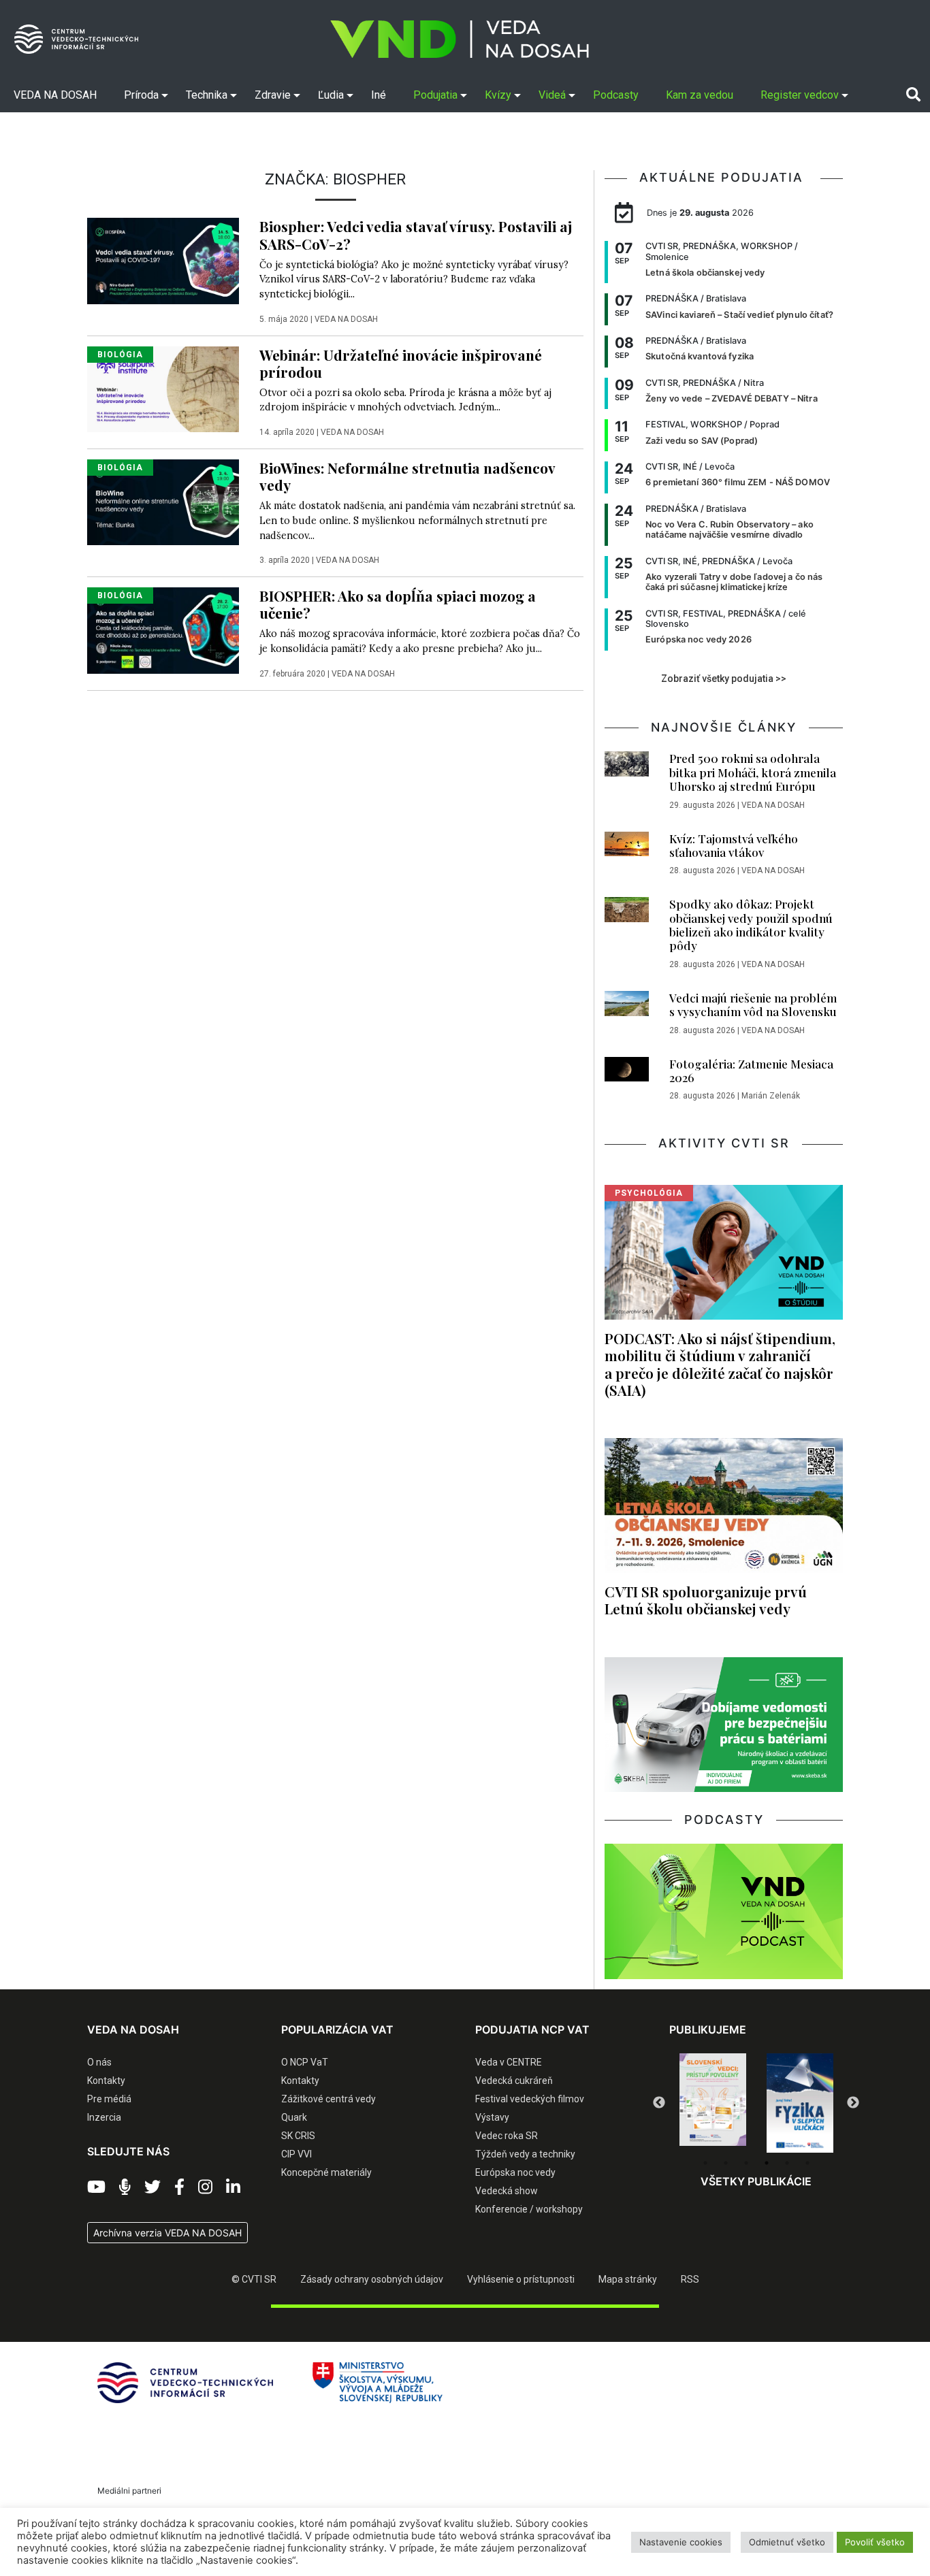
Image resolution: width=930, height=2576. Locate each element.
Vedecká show (507, 2191)
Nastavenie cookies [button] (681, 2542)
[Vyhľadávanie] (913, 95)
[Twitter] (153, 2187)
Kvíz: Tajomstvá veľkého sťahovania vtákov (734, 845)
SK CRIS (298, 2136)
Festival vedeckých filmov (530, 2099)
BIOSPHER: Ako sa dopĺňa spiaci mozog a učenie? (398, 604)
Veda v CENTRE (509, 2062)
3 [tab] (746, 2163)
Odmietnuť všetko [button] (787, 2542)
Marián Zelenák (771, 1096)
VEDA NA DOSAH (346, 319)
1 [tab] (705, 2163)
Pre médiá (109, 2099)
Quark (294, 2117)
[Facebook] (179, 2187)
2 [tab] (726, 2163)
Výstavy (492, 2117)
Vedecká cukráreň (514, 2081)
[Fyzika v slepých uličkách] (713, 2103)
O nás (99, 2062)
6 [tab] (807, 2163)
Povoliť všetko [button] (875, 2542)
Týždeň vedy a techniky (525, 2154)
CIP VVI (296, 2154)
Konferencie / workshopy (529, 2209)
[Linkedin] (233, 2187)
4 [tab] (767, 2163)
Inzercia (104, 2117)
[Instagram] (205, 2187)
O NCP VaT (305, 2062)
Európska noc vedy (515, 2172)
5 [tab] (787, 2163)
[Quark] (800, 2103)
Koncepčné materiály (326, 2172)
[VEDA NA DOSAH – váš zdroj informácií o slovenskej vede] (460, 39)
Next (853, 2103)
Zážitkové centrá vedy (328, 2099)
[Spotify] (125, 2187)
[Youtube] (96, 2187)
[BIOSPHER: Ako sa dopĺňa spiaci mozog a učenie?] (163, 630)
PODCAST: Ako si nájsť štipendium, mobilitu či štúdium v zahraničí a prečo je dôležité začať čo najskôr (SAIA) (720, 1364)
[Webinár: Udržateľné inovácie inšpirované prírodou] (163, 388)
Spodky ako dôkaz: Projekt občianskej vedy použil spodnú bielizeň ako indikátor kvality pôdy (751, 925)
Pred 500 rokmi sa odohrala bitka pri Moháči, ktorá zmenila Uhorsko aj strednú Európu (753, 772)
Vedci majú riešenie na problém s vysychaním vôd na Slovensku (753, 1005)
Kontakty (106, 2081)
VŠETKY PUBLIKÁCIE (756, 2181)
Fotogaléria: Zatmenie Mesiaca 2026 (751, 1071)
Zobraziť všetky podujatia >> (724, 679)
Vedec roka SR (507, 2136)
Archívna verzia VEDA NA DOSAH (167, 2233)
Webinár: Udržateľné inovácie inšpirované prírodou (401, 363)
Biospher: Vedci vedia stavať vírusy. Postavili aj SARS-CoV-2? (416, 234)
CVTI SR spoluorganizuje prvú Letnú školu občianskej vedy (706, 1600)
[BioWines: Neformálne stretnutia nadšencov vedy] (163, 502)
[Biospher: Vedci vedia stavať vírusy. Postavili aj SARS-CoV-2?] (163, 260)
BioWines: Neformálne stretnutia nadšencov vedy (407, 476)
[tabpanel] (713, 2103)
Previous (659, 2103)
